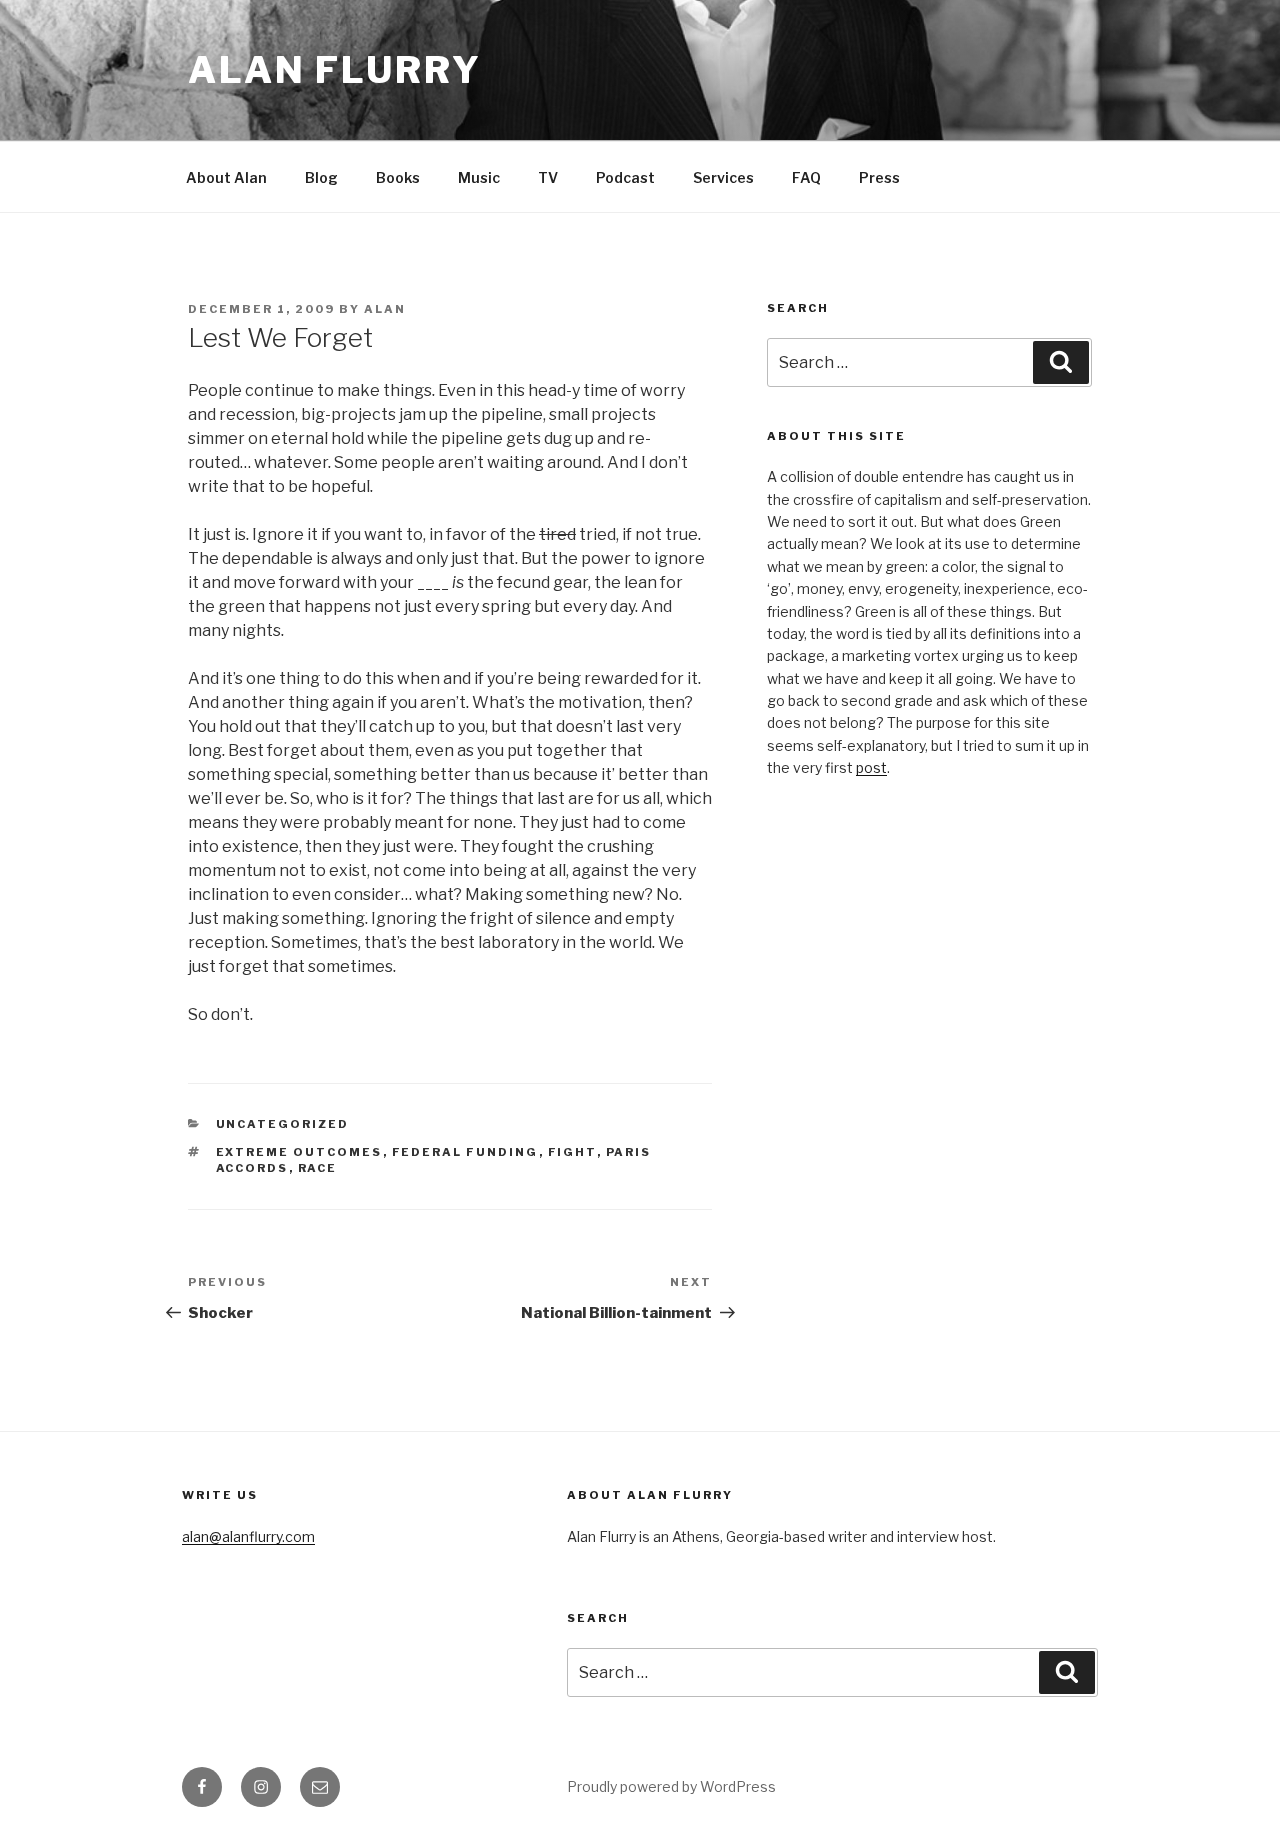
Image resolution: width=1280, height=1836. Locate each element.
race (318, 1168)
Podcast (625, 177)
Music (479, 177)
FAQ (806, 177)
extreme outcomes (299, 1152)
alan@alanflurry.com (248, 1536)
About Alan (226, 177)
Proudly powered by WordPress (671, 1786)
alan (385, 309)
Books (398, 177)
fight (572, 1152)
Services (723, 177)
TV (548, 177)
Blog (321, 177)
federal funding (465, 1152)
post (871, 767)
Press (879, 177)
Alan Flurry (335, 70)
